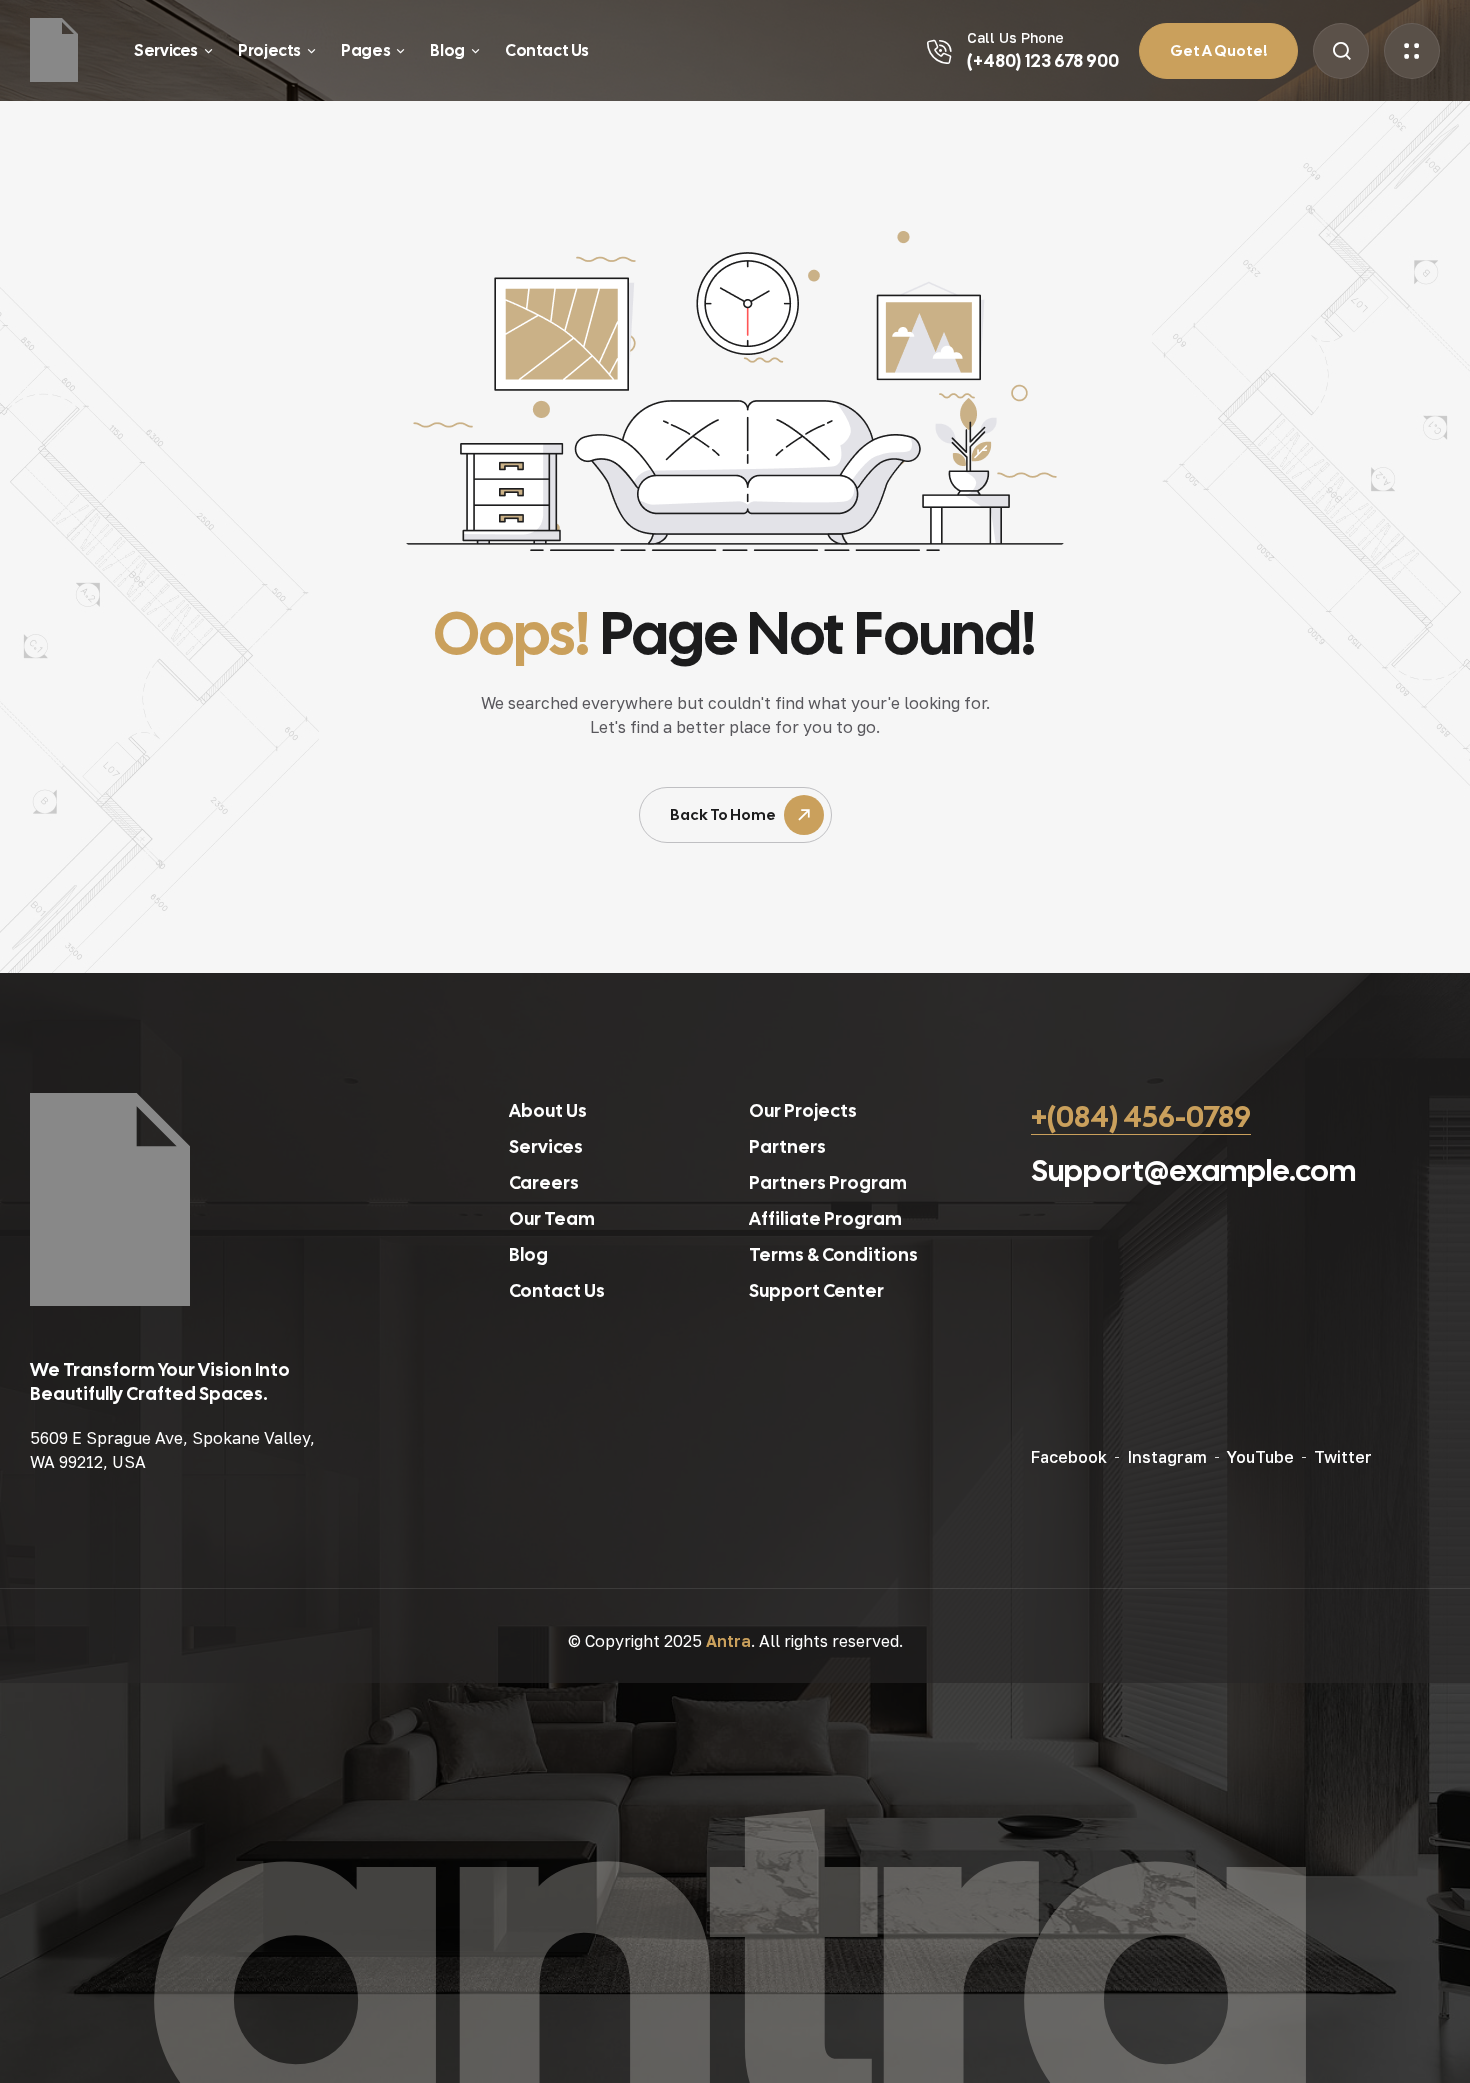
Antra (728, 1641)
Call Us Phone (1015, 37)
